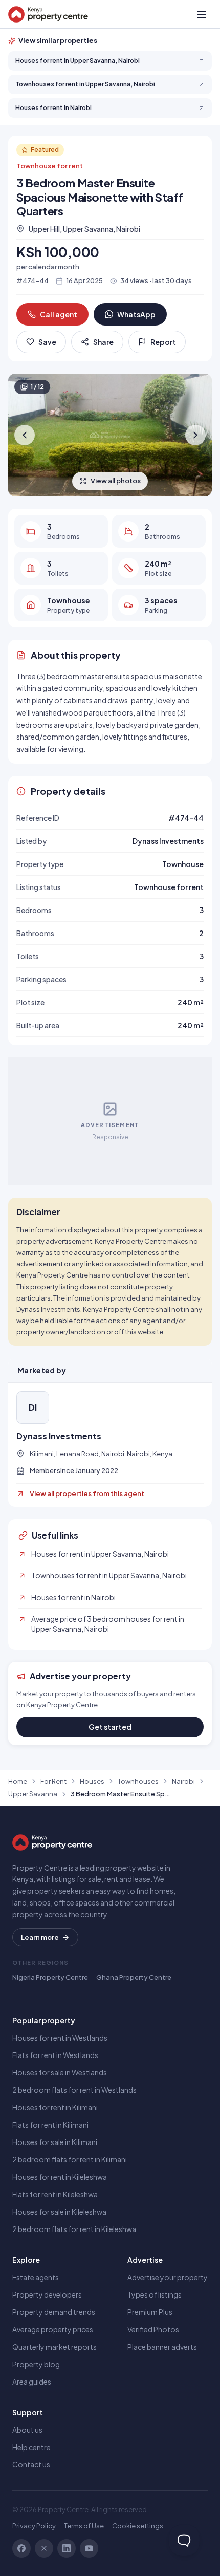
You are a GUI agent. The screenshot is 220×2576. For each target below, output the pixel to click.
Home (18, 1781)
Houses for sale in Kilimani (55, 2142)
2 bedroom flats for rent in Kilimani (70, 2159)
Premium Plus (150, 2312)
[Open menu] (202, 14)
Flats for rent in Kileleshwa (55, 2194)
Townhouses (138, 1781)
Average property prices (53, 2329)
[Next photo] (195, 435)
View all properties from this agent (87, 1493)
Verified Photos (153, 2329)
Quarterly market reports (54, 2347)
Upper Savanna (33, 1794)
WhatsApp (136, 314)
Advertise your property (168, 2277)
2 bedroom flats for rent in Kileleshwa (74, 2229)
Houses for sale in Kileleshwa (59, 2212)
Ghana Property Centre (134, 1977)
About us (27, 2430)
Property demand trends (54, 2312)
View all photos (116, 481)
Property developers (47, 2294)
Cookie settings (138, 2526)
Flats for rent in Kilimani (50, 2125)
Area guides (32, 2382)
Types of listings (155, 2294)
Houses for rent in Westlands (60, 2038)
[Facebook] (21, 2548)
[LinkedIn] (67, 2548)
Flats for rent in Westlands (55, 2055)
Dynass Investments (59, 1436)
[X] (44, 2548)
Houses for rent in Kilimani (55, 2107)
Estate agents (36, 2277)
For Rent (53, 1781)
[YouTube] (89, 2548)
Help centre (31, 2447)
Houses (92, 1781)
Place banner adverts (162, 2347)
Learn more (40, 1937)
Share (103, 342)
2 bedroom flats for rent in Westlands (74, 2090)
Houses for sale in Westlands (60, 2072)
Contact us (31, 2464)
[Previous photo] (25, 435)
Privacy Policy (34, 2526)
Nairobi (183, 1781)
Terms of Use (84, 2526)
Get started (110, 1727)
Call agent (59, 314)
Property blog (36, 2364)
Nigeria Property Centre (50, 1977)
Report (163, 342)
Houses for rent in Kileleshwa (60, 2177)
